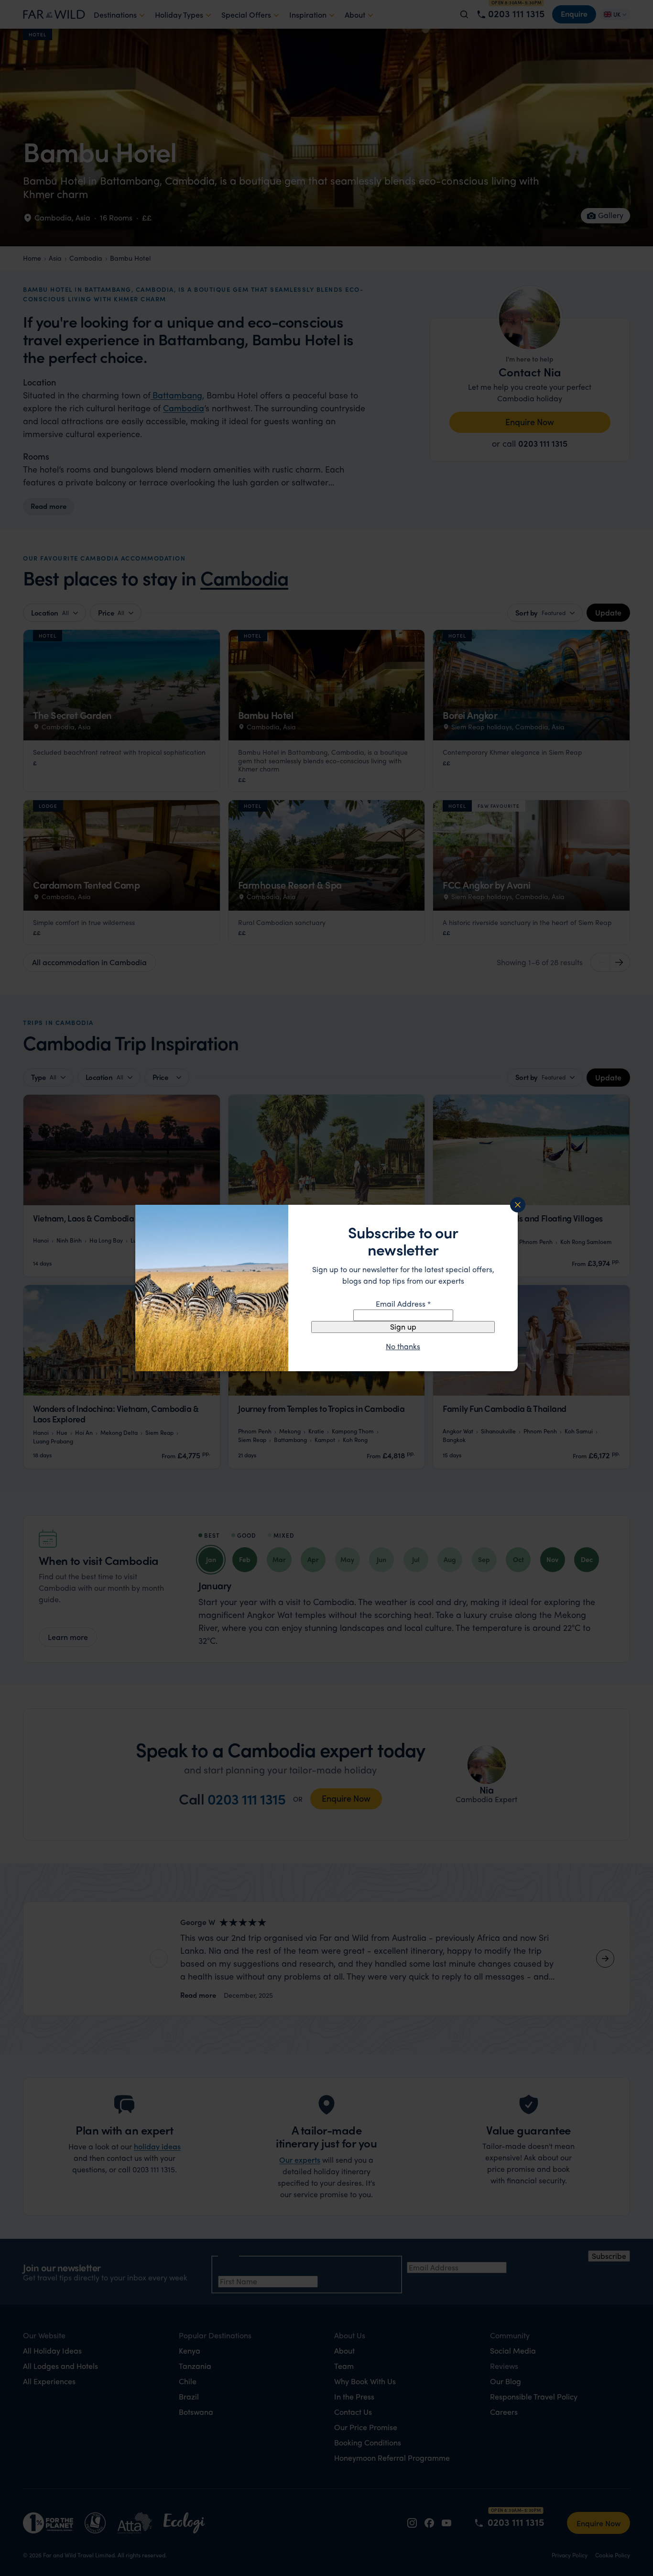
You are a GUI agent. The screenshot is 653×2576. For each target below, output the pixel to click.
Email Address (403, 1304)
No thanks (403, 1346)
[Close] (518, 1205)
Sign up (403, 1327)
